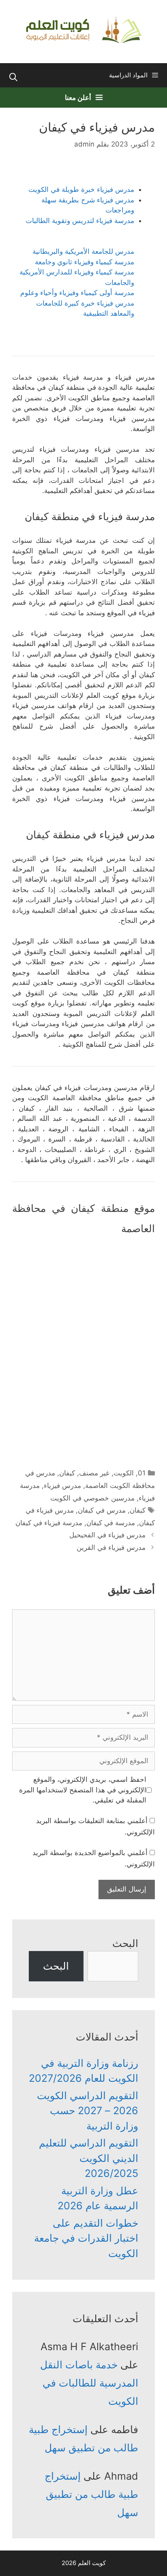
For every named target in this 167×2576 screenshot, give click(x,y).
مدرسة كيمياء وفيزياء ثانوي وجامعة (85, 262)
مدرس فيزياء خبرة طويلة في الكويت (81, 189)
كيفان (67, 1473)
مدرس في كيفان (102, 1510)
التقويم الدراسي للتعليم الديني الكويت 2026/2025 (89, 2158)
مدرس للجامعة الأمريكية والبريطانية (83, 251)
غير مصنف (94, 1473)
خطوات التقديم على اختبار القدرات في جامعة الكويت (86, 2238)
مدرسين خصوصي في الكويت (92, 1498)
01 (142, 1473)
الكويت (124, 1473)
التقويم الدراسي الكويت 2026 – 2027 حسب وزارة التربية (88, 2111)
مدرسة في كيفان (111, 1523)
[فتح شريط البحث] (13, 77)
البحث (125, 1943)
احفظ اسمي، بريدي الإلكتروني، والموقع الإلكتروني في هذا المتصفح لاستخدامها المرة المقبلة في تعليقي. (83, 1790)
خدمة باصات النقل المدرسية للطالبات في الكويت (89, 2383)
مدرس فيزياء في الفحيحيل (107, 1535)
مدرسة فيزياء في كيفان (49, 1523)
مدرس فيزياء (62, 1486)
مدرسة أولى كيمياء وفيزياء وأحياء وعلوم (77, 293)
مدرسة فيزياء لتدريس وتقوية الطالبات (80, 221)
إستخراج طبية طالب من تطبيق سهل (91, 2494)
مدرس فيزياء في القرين (111, 1547)
